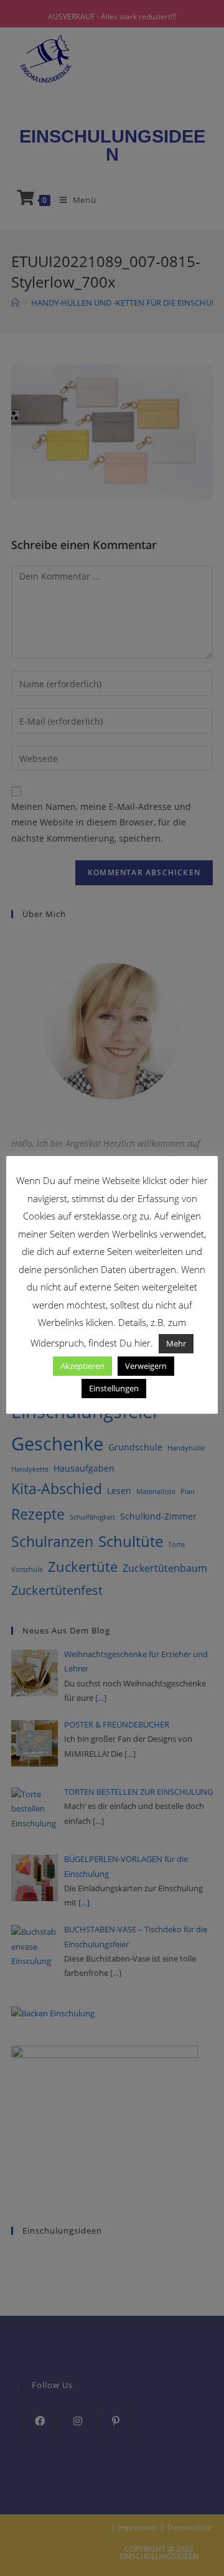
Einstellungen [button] (114, 1388)
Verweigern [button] (146, 1366)
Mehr (176, 1343)
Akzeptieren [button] (82, 1366)
